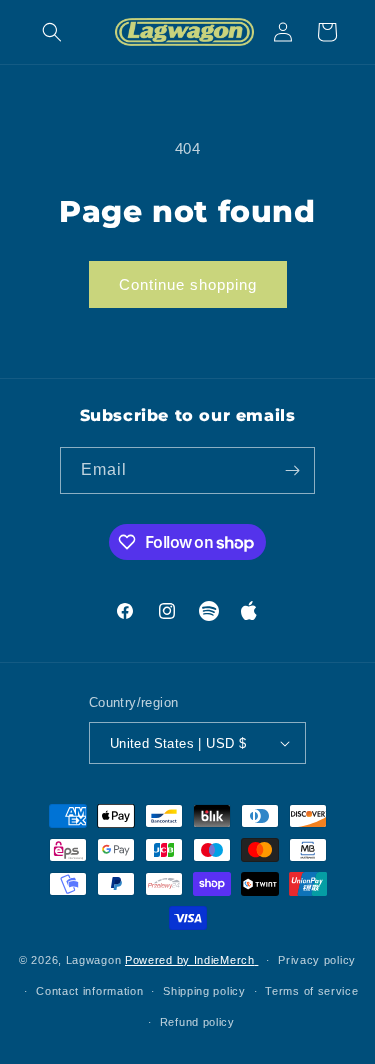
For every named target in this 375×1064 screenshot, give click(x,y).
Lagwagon (94, 960)
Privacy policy (317, 960)
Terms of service (311, 991)
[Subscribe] (292, 470)
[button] (52, 32)
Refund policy (197, 1022)
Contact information (89, 991)
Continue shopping (188, 284)
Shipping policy (204, 991)
